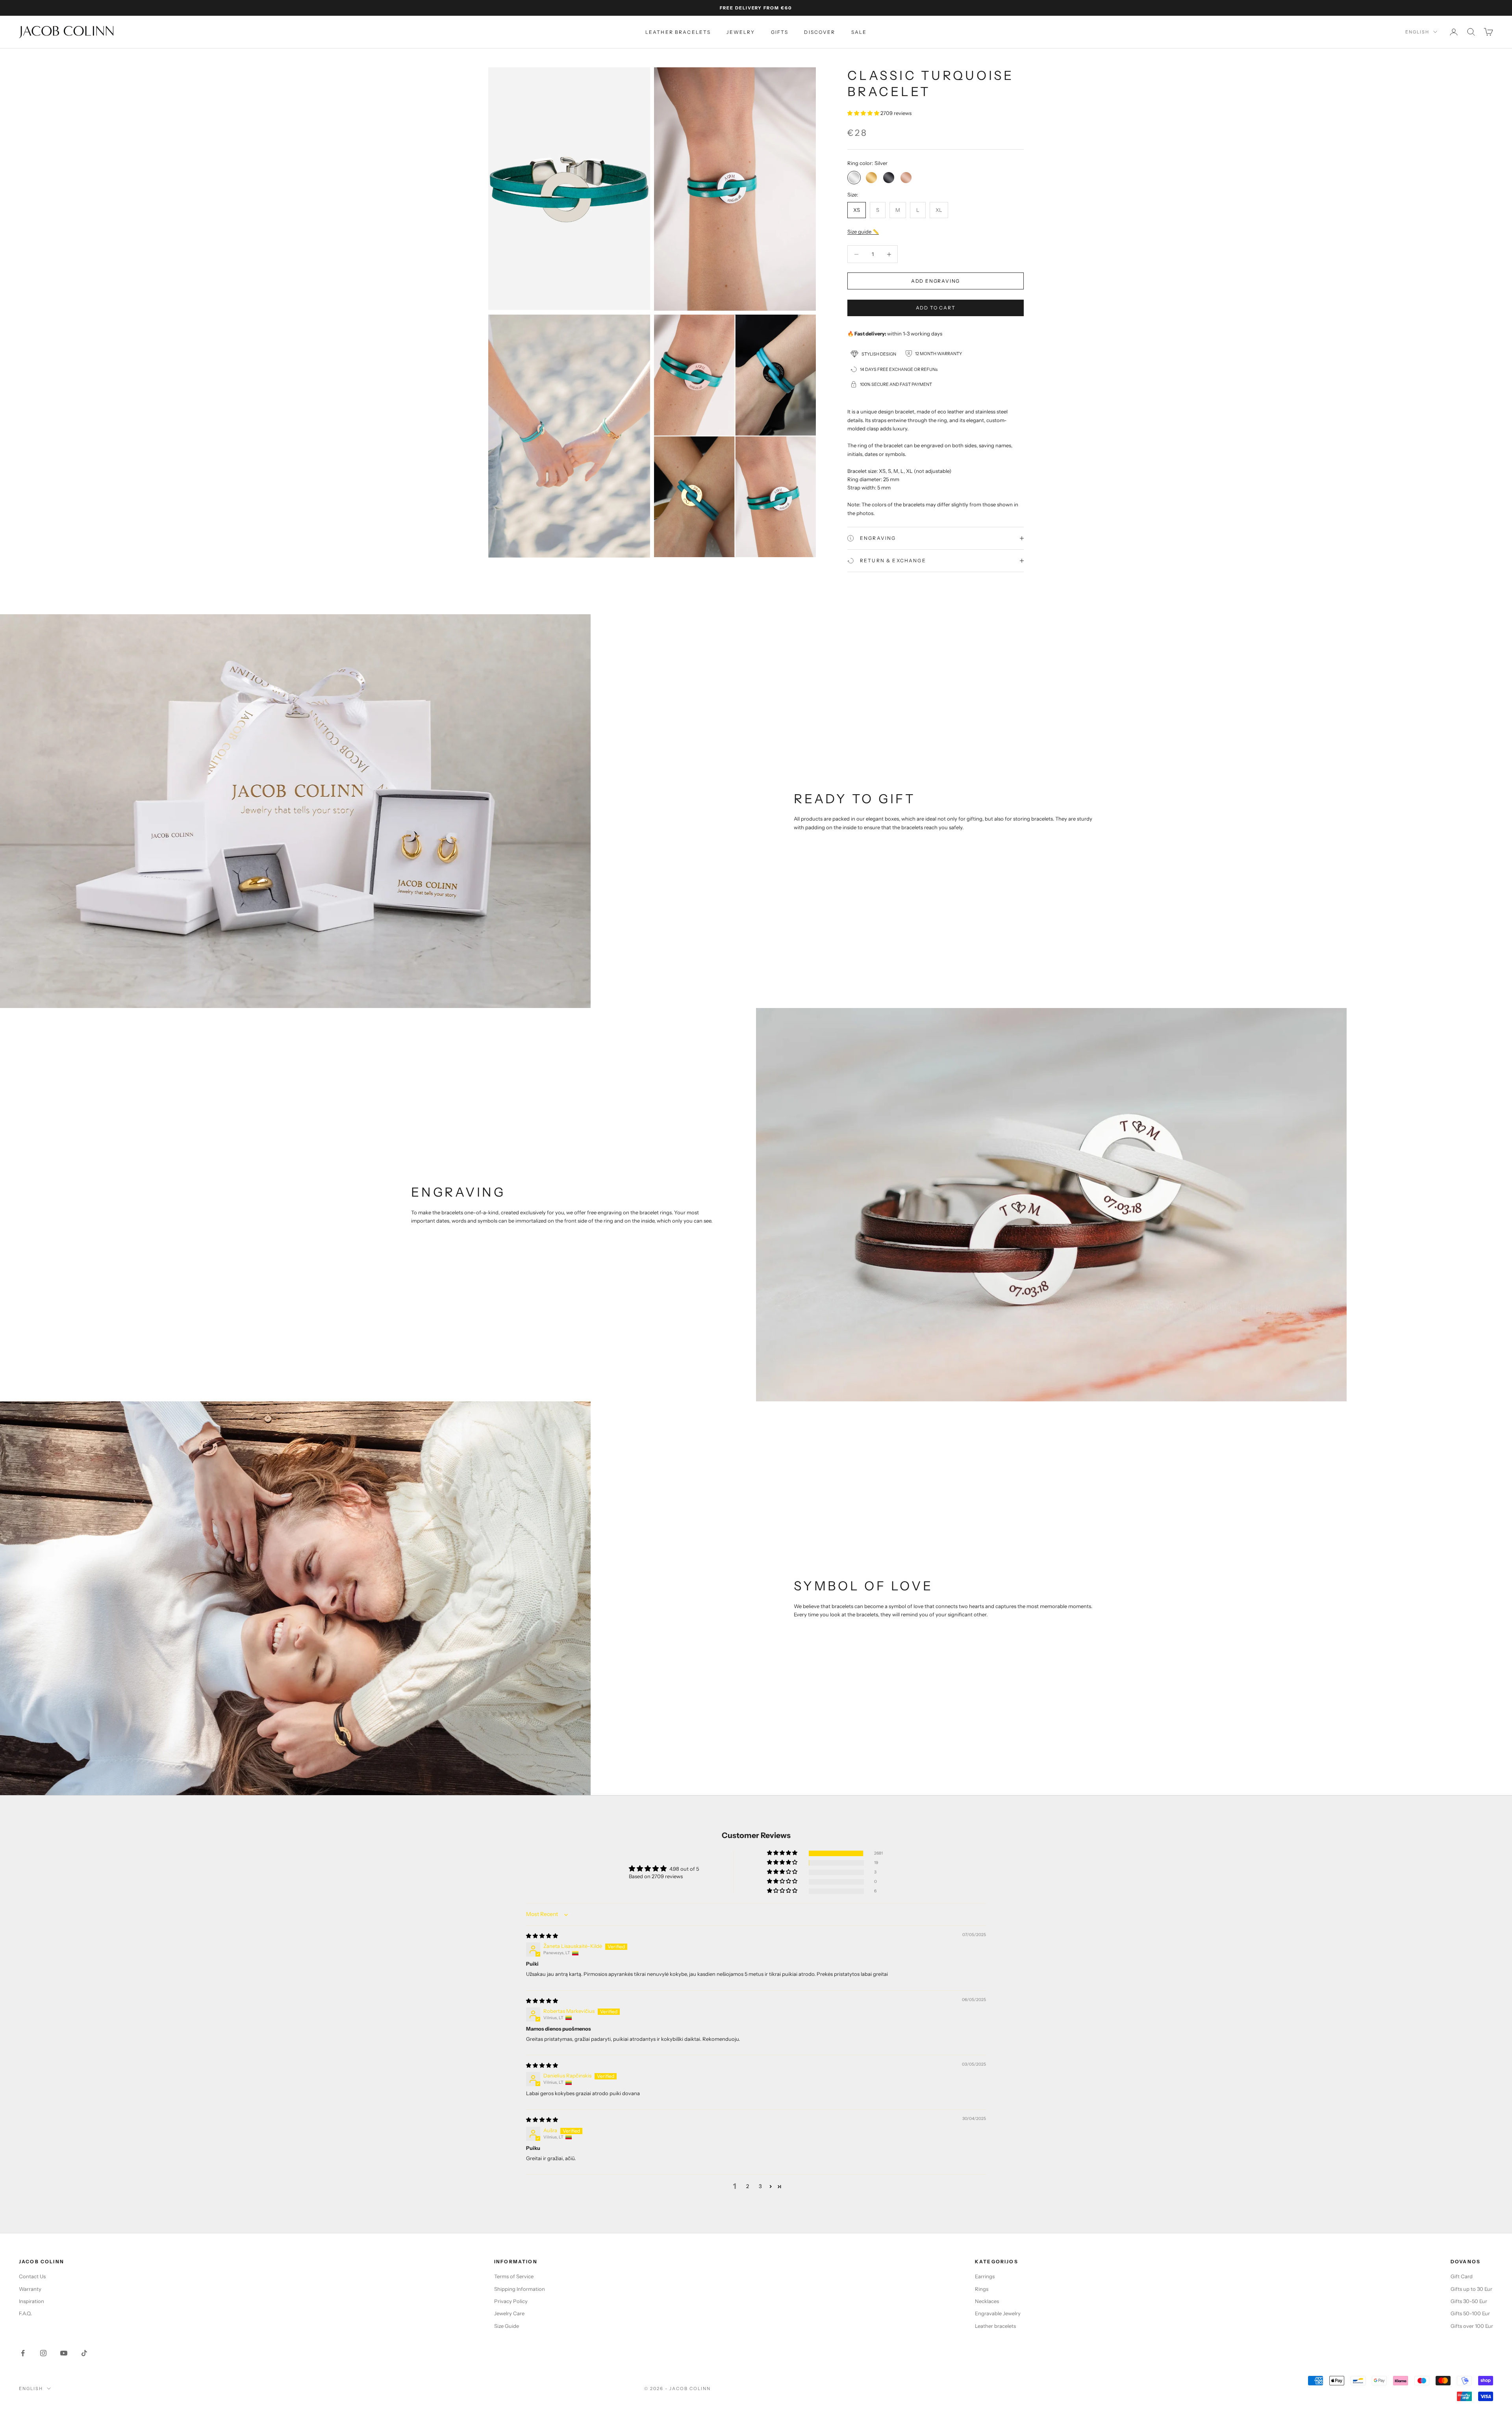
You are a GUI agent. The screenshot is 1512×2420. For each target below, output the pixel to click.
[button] (864, 113)
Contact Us (32, 2276)
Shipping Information (520, 2289)
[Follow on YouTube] (64, 2353)
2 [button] (748, 2186)
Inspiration (31, 2301)
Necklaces (987, 2301)
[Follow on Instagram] (43, 2353)
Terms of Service (514, 2276)
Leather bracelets (678, 32)
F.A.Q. (25, 2313)
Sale (859, 32)
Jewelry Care (509, 2313)
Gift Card (1462, 2276)
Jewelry (741, 32)
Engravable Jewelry (998, 2313)
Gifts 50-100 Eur (1470, 2313)
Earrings (985, 2276)
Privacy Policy (511, 2301)
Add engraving (936, 281)
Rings (982, 2289)
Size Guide (507, 2326)
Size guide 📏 (863, 231)
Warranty (30, 2289)
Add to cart (936, 308)
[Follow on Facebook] (23, 2353)
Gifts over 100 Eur (1472, 2326)
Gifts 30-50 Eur (1469, 2301)
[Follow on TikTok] (84, 2353)
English (1417, 32)
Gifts (780, 32)
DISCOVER (820, 32)
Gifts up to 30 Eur (1471, 2289)
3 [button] (760, 2186)
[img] (542, 1936)
